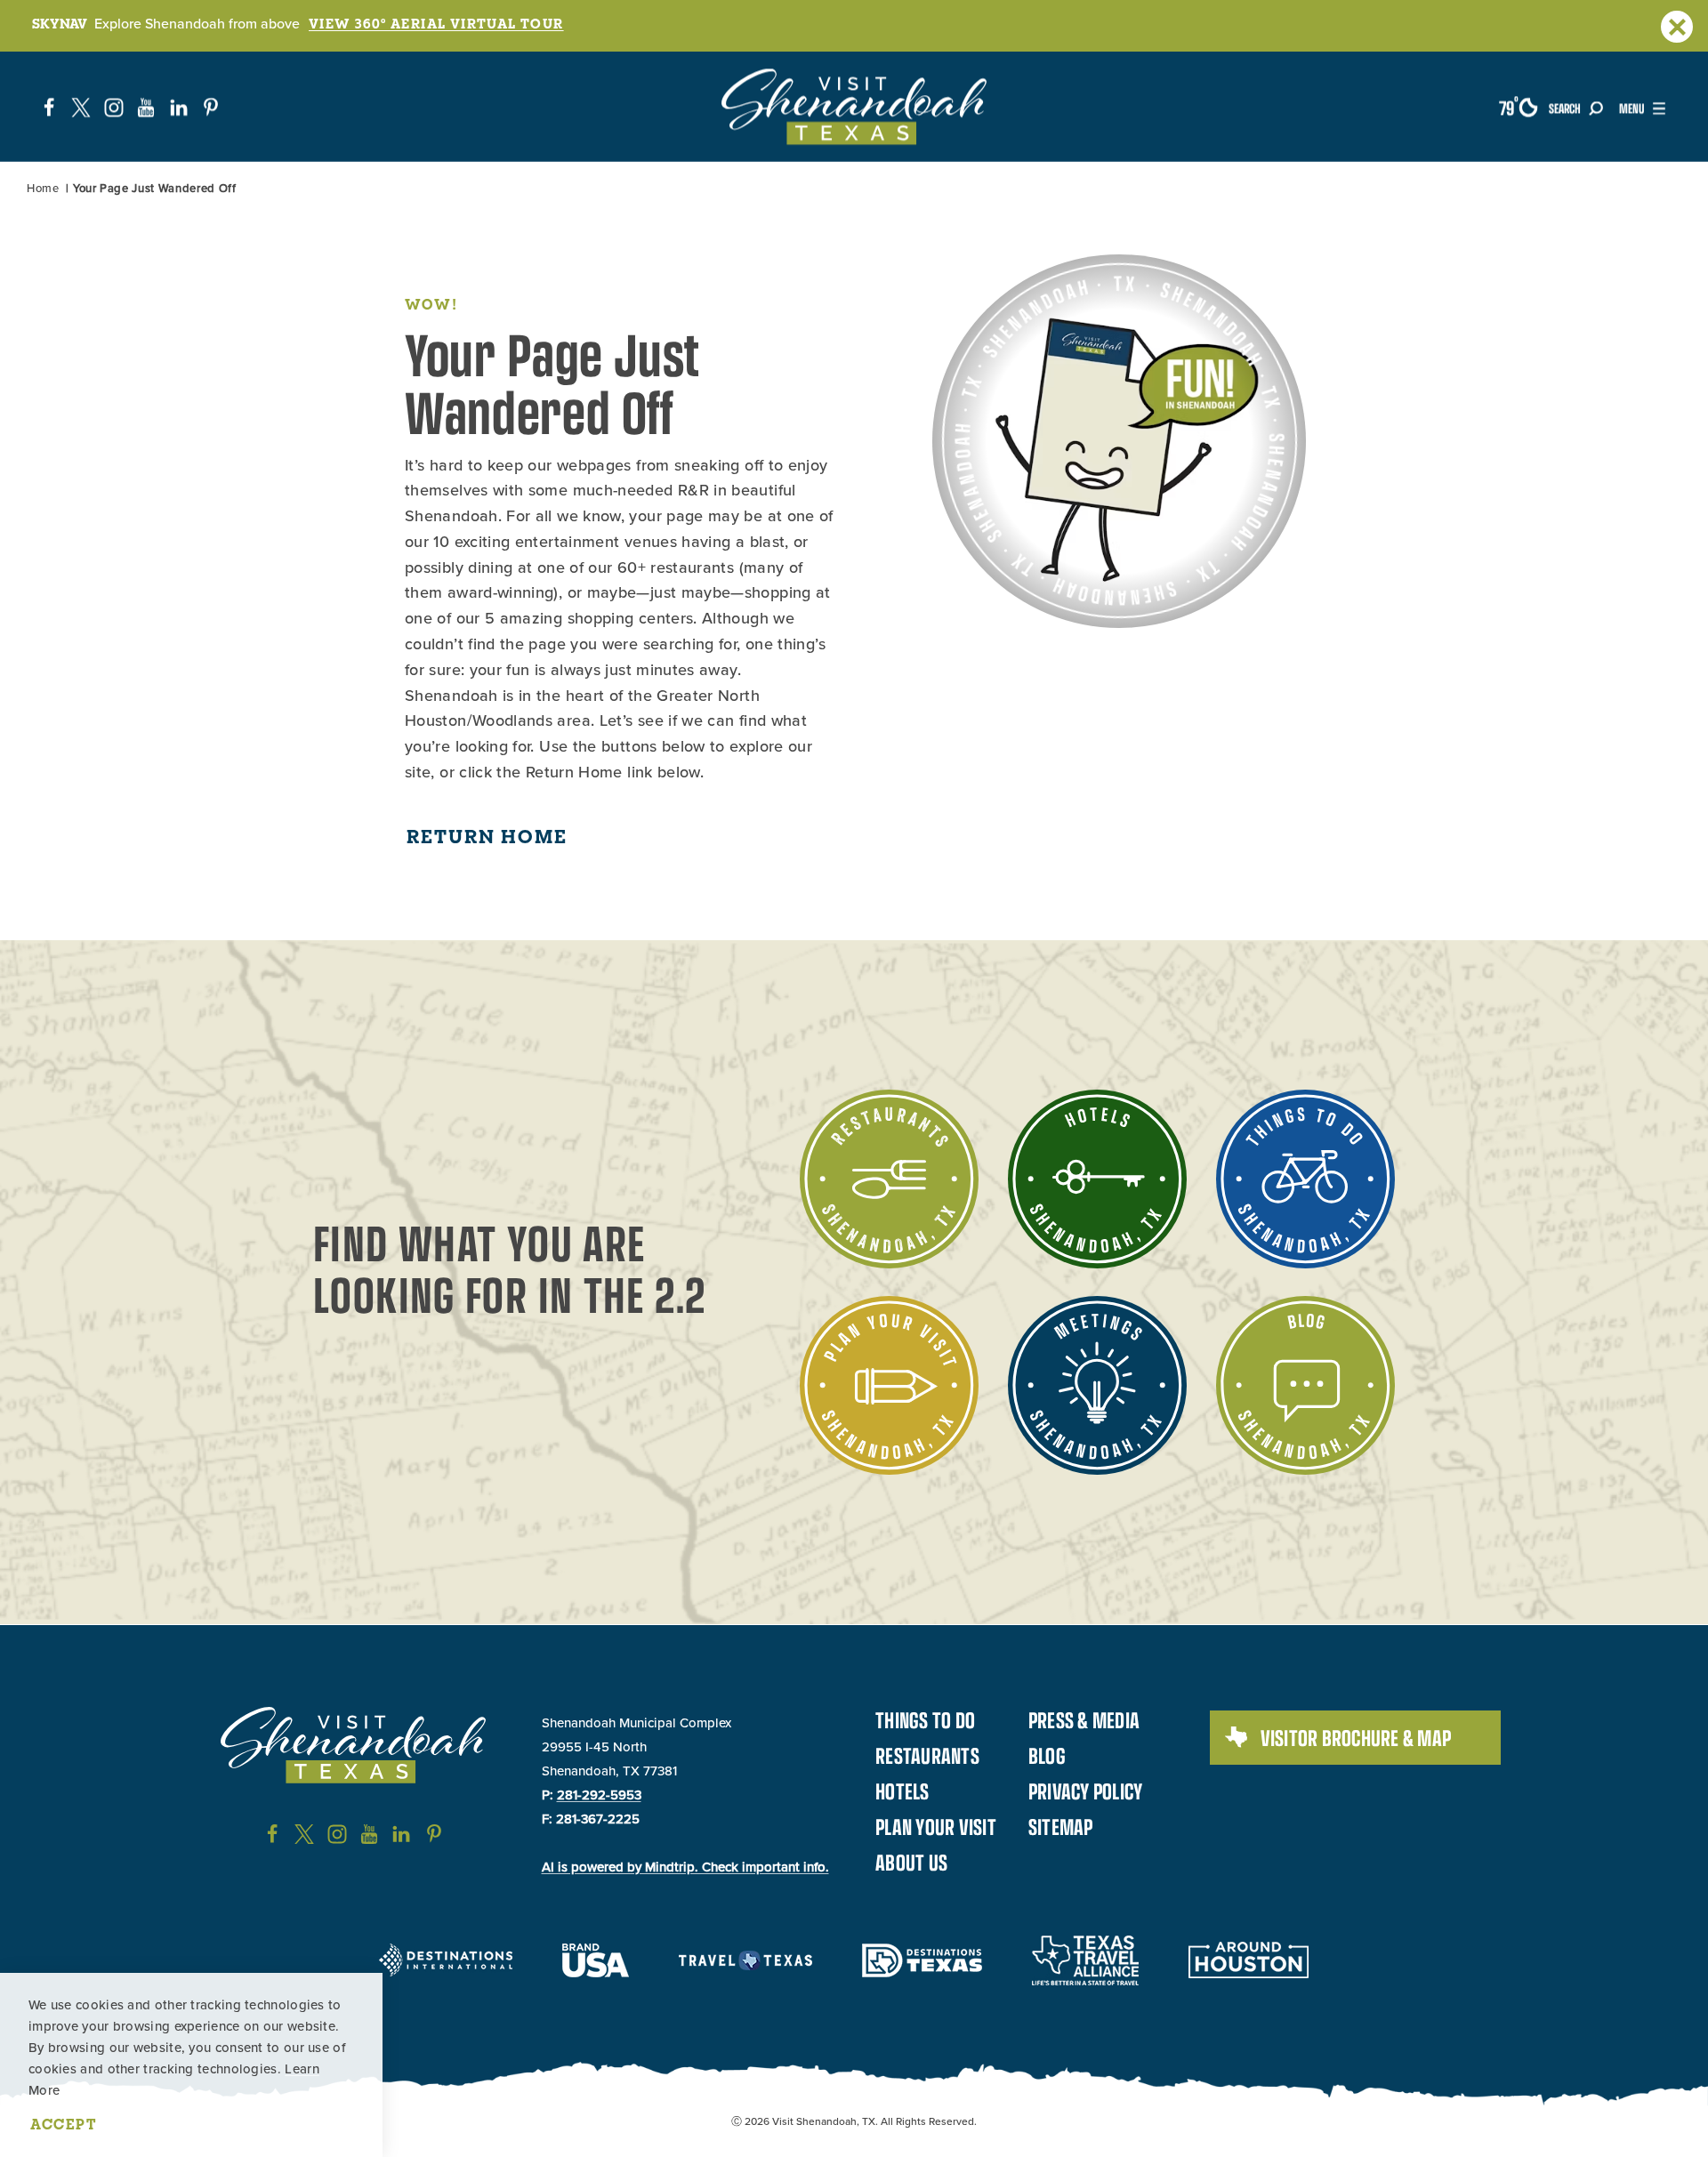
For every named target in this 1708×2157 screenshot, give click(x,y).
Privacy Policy (1086, 1791)
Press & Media (1084, 1719)
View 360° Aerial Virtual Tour (436, 23)
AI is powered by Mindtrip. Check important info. (685, 1867)
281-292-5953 (599, 1795)
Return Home (487, 836)
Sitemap (1061, 1826)
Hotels (902, 1791)
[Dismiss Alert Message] (1677, 27)
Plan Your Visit (936, 1826)
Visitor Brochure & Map (1356, 1737)
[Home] (854, 107)
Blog (1047, 1755)
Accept (64, 2124)
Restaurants (927, 1755)
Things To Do (925, 1719)
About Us (911, 1862)
